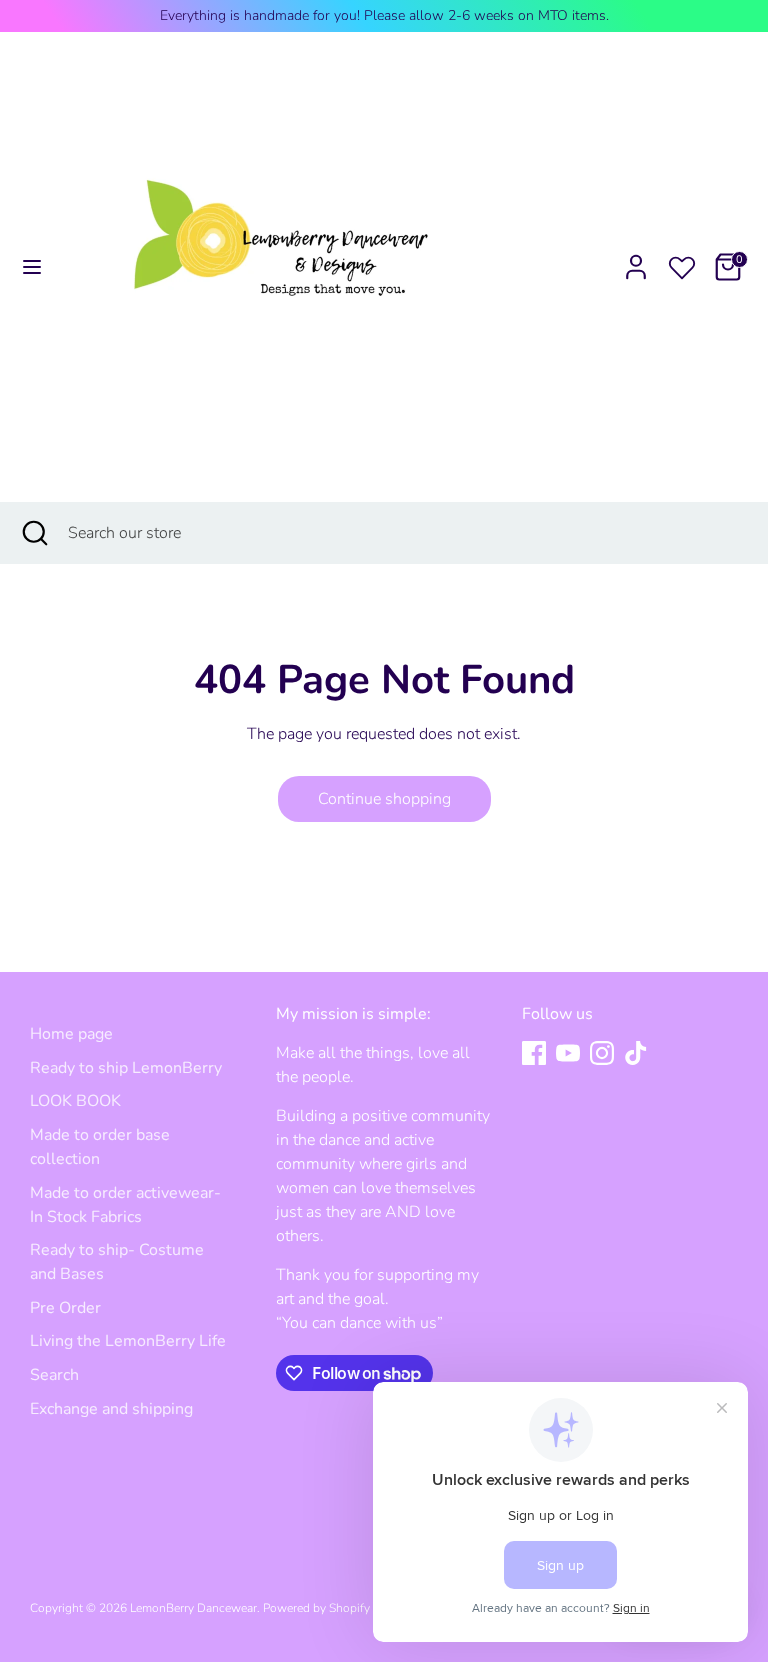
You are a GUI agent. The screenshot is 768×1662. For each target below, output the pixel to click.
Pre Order (65, 1308)
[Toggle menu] (32, 267)
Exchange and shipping (111, 1409)
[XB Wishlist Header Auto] (682, 264)
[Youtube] (568, 1053)
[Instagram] (602, 1053)
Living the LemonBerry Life (128, 1341)
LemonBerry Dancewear (193, 1608)
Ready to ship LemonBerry (126, 1068)
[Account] (636, 259)
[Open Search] (34, 533)
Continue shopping (384, 799)
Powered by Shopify (316, 1608)
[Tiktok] (636, 1053)
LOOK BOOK (75, 1101)
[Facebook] (534, 1053)
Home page (71, 1034)
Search (54, 1375)
